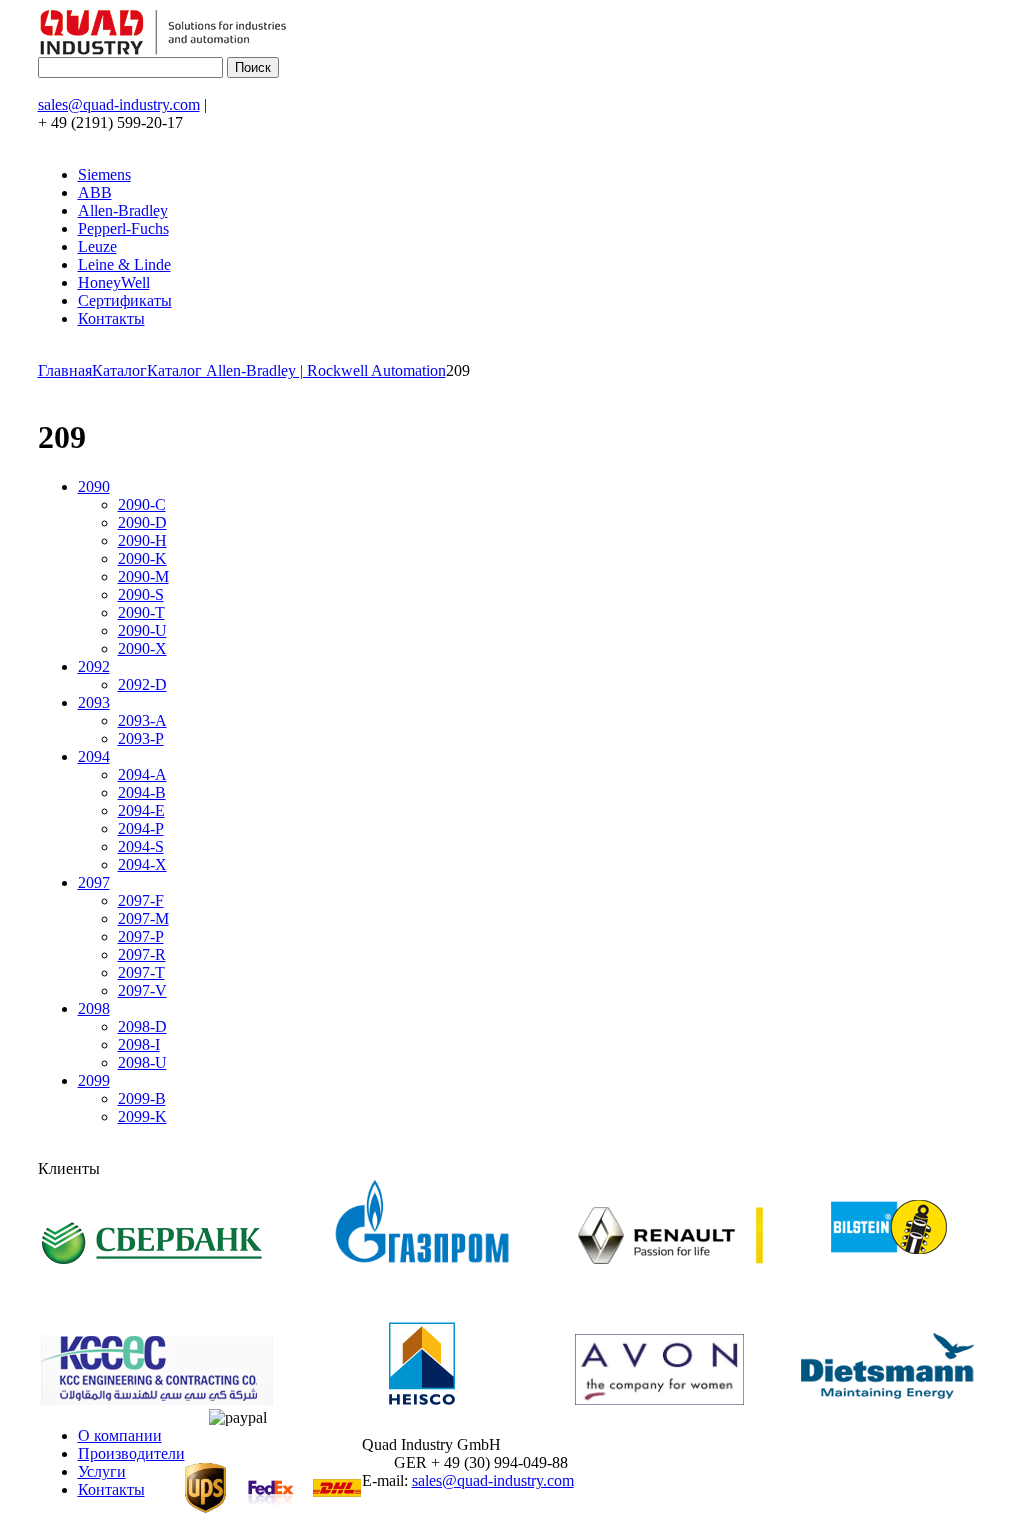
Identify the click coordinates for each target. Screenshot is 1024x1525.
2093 (94, 702)
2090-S (141, 594)
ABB (95, 192)
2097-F (141, 900)
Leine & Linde (124, 264)
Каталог (119, 370)
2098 (94, 1008)
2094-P (141, 828)
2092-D (142, 684)
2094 (94, 756)
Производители (131, 1453)
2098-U (142, 1062)
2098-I (139, 1044)
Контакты (111, 318)
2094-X (142, 864)
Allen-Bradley (123, 210)
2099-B (142, 1098)
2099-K (142, 1116)
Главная (65, 370)
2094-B (142, 792)
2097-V (142, 990)
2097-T (141, 972)
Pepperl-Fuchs (123, 228)
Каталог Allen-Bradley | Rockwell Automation (296, 370)
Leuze (97, 246)
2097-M (143, 918)
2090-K (142, 558)
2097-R (142, 954)
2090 (94, 486)
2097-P (141, 936)
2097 (94, 882)
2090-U (142, 630)
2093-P (141, 738)
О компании (120, 1435)
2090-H (142, 540)
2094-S (141, 846)
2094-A (142, 774)
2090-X (142, 648)
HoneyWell (114, 282)
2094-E (141, 810)
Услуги (102, 1471)
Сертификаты (125, 300)
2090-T (141, 612)
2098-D (142, 1026)
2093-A (142, 720)
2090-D (142, 522)
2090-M (143, 576)
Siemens (104, 174)
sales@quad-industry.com (119, 104)
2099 (94, 1080)
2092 (94, 666)
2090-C (142, 504)
